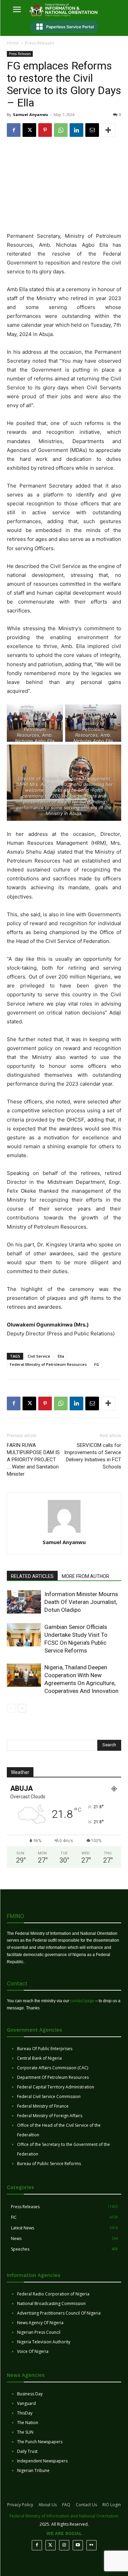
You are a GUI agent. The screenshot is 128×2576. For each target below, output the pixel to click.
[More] (108, 130)
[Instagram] (64, 2545)
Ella (61, 1356)
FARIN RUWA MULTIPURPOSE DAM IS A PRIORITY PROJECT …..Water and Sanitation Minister (33, 1460)
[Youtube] (78, 2545)
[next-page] (22, 1708)
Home (13, 43)
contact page (82, 2001)
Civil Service (39, 1356)
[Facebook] (14, 130)
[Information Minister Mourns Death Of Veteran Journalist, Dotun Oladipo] (24, 1602)
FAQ (66, 2505)
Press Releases (40, 43)
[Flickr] (91, 2545)
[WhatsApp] (61, 130)
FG (97, 1364)
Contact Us (86, 2505)
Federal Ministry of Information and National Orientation (64, 2516)
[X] (29, 130)
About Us (48, 2505)
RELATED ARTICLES (32, 1576)
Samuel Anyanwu (31, 114)
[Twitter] (51, 2545)
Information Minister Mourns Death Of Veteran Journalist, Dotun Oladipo (81, 1602)
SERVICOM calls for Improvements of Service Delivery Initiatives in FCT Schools (93, 1456)
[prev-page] (11, 1708)
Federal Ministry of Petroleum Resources (48, 1364)
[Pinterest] (45, 130)
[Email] (92, 130)
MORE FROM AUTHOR (86, 1576)
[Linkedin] (76, 130)
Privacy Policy (20, 2505)
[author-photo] (64, 1533)
